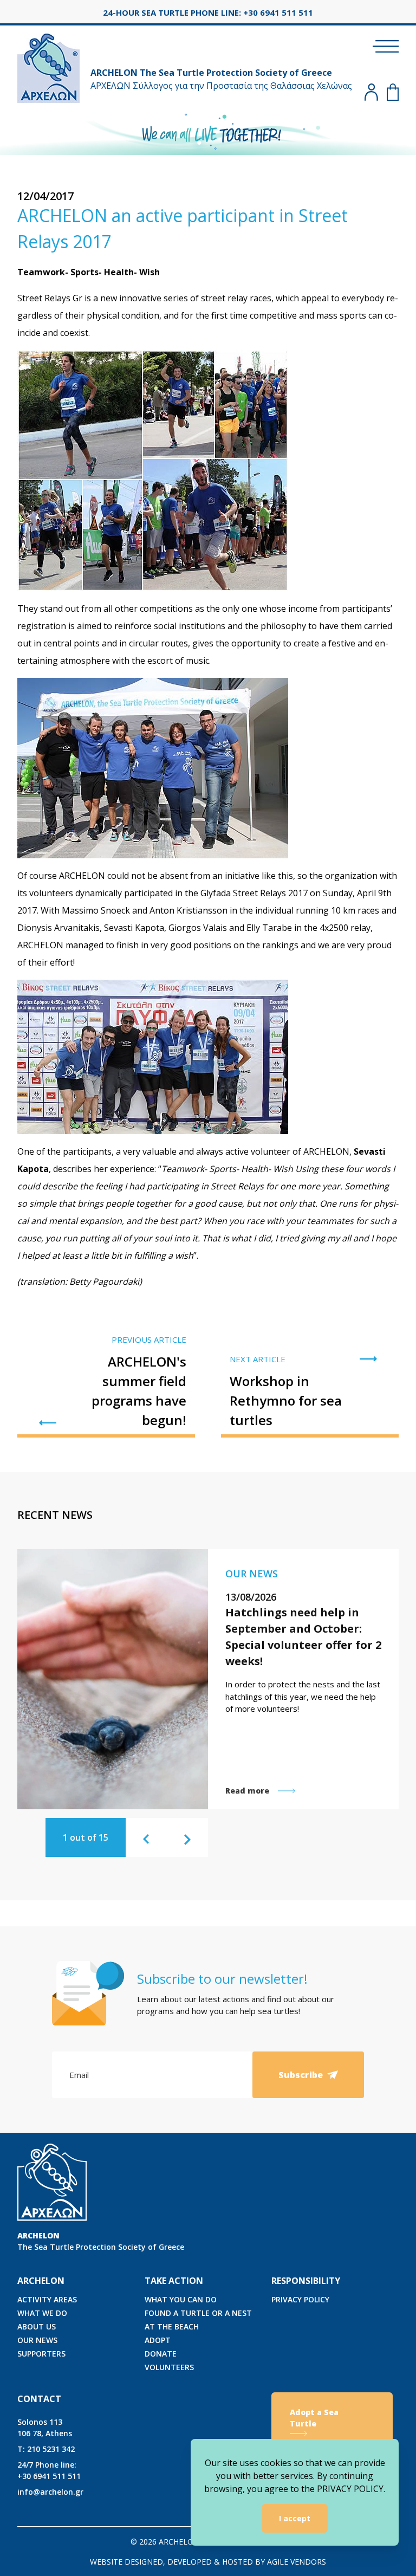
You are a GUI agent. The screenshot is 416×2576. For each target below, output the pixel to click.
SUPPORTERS (41, 2354)
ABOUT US (37, 2326)
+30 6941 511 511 (49, 2470)
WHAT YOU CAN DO (181, 2299)
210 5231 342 (46, 2449)
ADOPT (158, 2340)
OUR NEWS (37, 2340)
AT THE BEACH (172, 2326)
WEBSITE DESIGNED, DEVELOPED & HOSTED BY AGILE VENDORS (208, 2562)
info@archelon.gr (50, 2492)
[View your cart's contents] (393, 92)
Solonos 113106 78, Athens (45, 2428)
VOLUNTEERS (169, 2367)
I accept (295, 2518)
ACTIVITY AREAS (47, 2299)
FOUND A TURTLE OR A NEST (198, 2313)
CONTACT (39, 2399)
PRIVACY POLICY (300, 2299)
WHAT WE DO (42, 2313)
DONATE (161, 2354)
